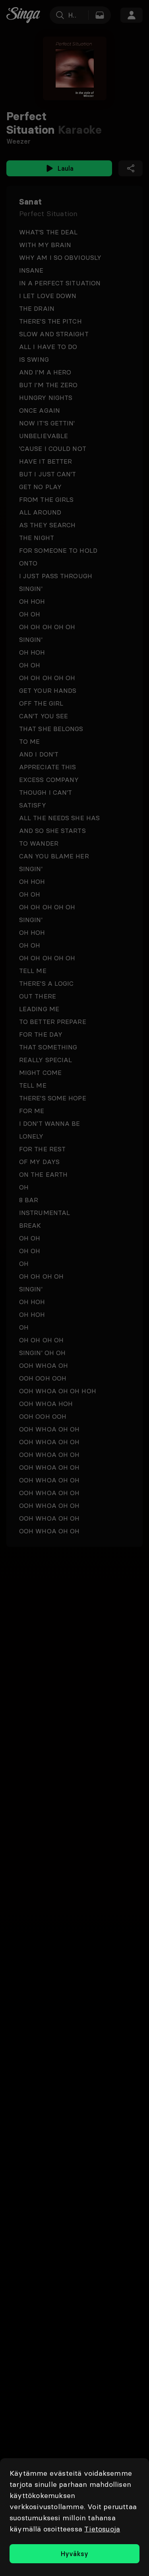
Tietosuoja (102, 2529)
